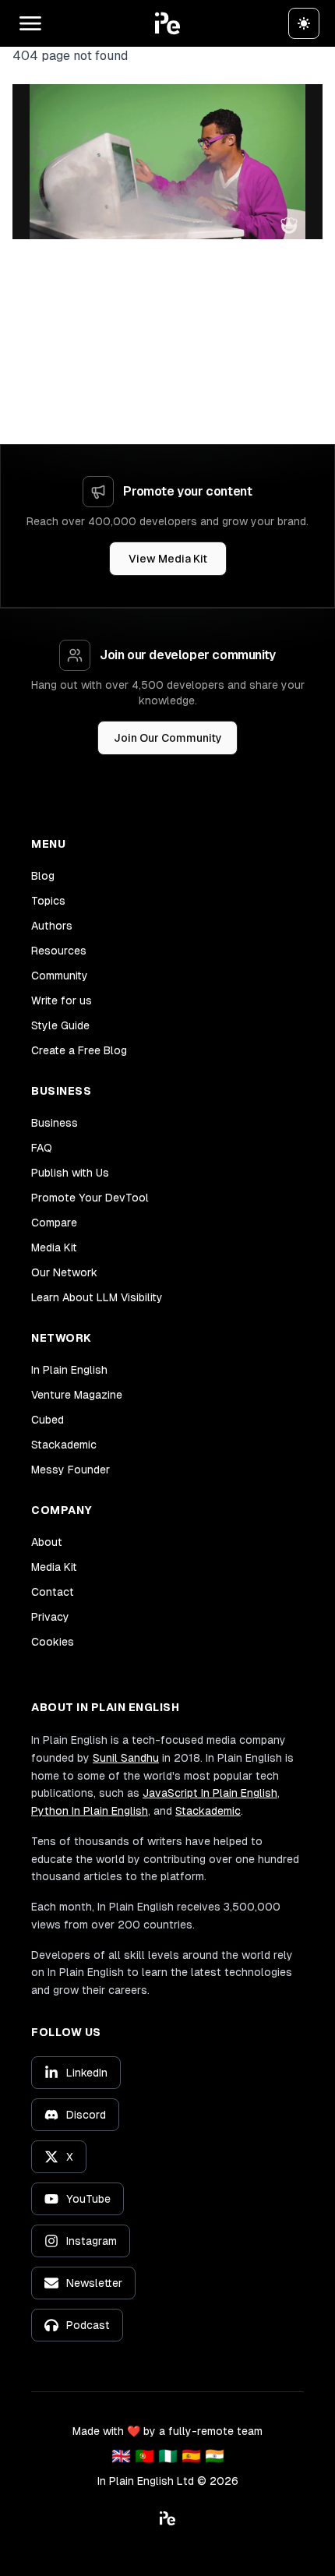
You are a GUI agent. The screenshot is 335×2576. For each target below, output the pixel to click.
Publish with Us (70, 1173)
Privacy (50, 1617)
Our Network (64, 1272)
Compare (54, 1223)
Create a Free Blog (79, 1050)
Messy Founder (71, 1470)
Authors (52, 926)
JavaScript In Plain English (210, 1793)
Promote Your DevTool (90, 1198)
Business (55, 1123)
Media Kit (54, 1247)
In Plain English (69, 1370)
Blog (43, 876)
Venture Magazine (77, 1395)
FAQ (42, 1148)
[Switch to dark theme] (304, 23)
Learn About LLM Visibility (97, 1297)
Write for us (62, 1000)
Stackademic (64, 1445)
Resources (59, 951)
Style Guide (60, 1025)
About (47, 1542)
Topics (48, 901)
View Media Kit (168, 559)
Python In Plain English (90, 1811)
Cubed (48, 1420)
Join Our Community (168, 738)
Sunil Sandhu (126, 1758)
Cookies (53, 1642)
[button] (167, 23)
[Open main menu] (30, 23)
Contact (53, 1592)
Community (60, 976)
